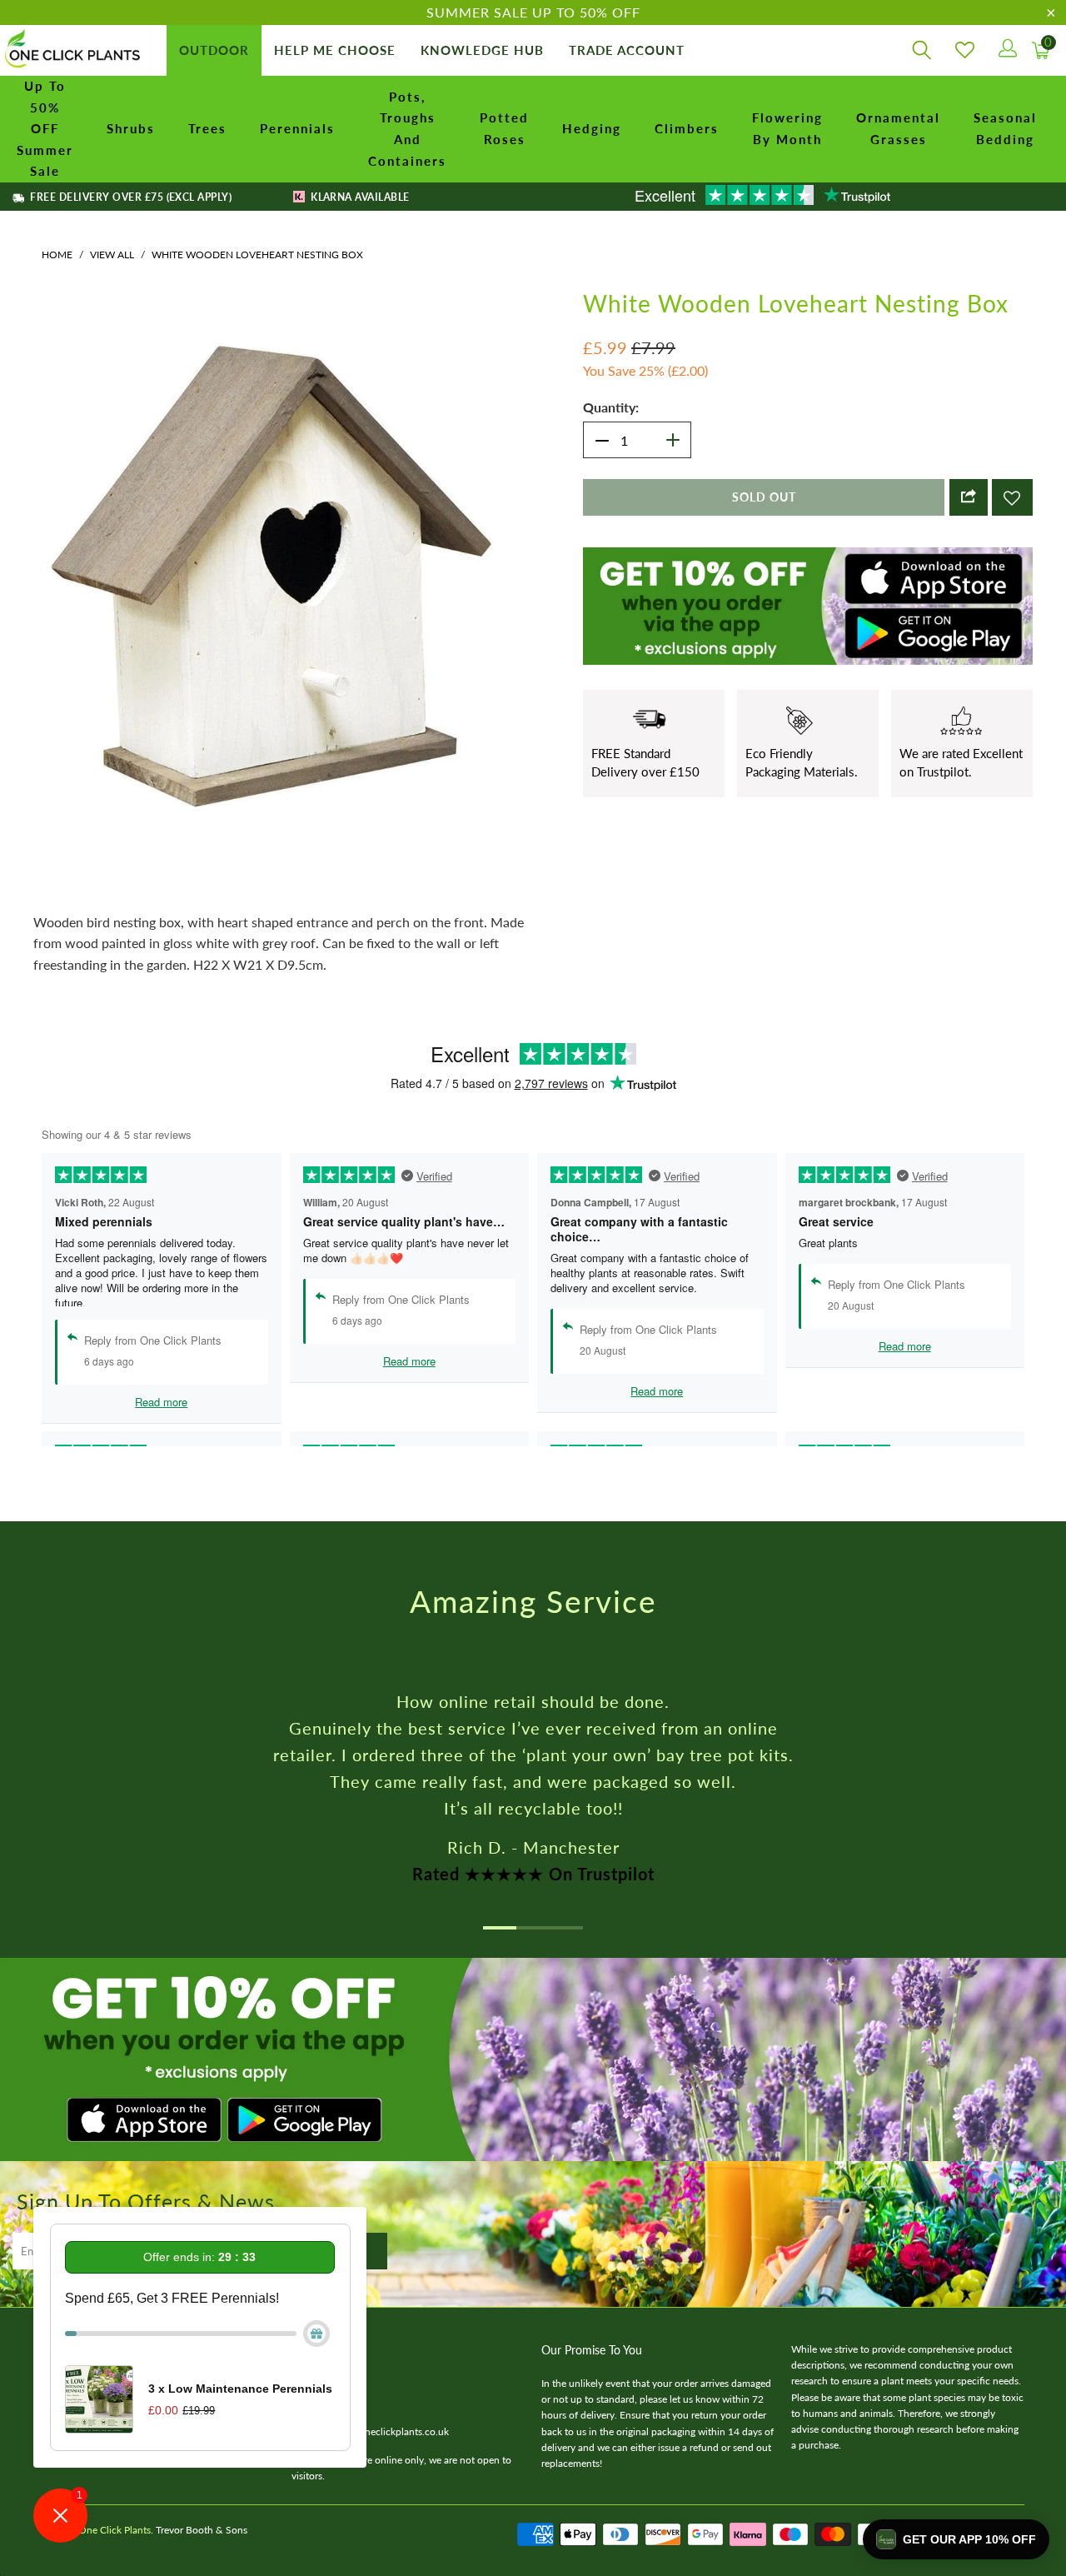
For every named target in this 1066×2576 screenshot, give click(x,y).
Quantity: (611, 407)
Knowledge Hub (482, 50)
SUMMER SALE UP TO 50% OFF (533, 12)
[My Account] (1006, 50)
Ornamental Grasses (898, 128)
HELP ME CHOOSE (335, 50)
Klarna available (359, 197)
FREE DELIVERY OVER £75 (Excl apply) (130, 197)
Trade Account (627, 50)
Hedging (592, 128)
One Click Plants (115, 2530)
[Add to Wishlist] (1012, 497)
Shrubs (131, 128)
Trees (207, 128)
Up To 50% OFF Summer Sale (45, 128)
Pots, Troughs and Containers (407, 129)
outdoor (214, 50)
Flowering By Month (787, 128)
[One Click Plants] (75, 50)
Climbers (687, 128)
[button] (956, 2539)
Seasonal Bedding (1005, 128)
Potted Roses (504, 128)
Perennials (297, 128)
